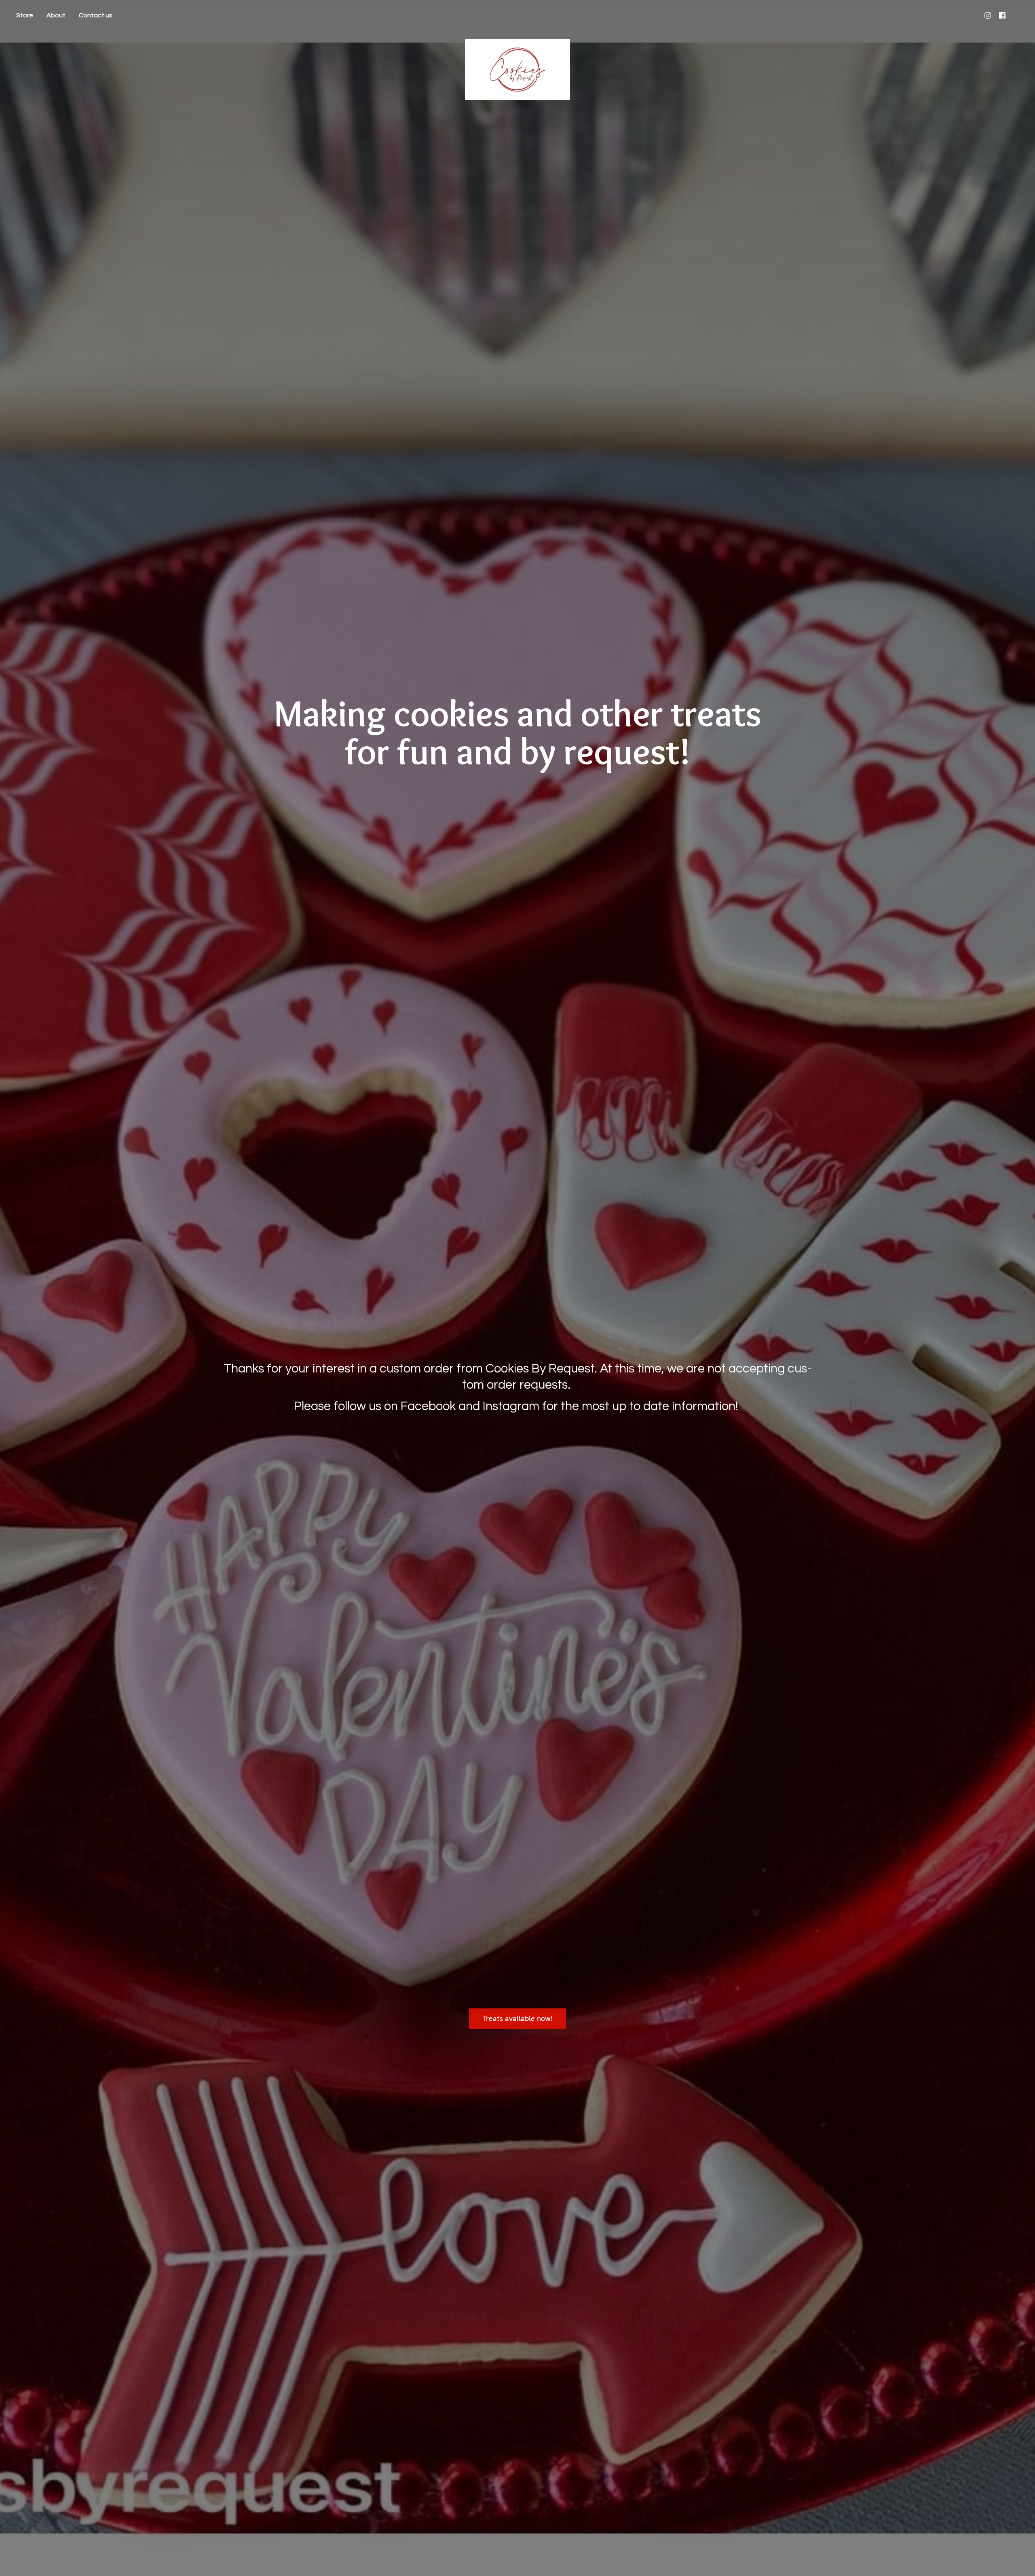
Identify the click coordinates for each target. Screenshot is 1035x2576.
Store (25, 15)
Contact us (96, 15)
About (56, 15)
